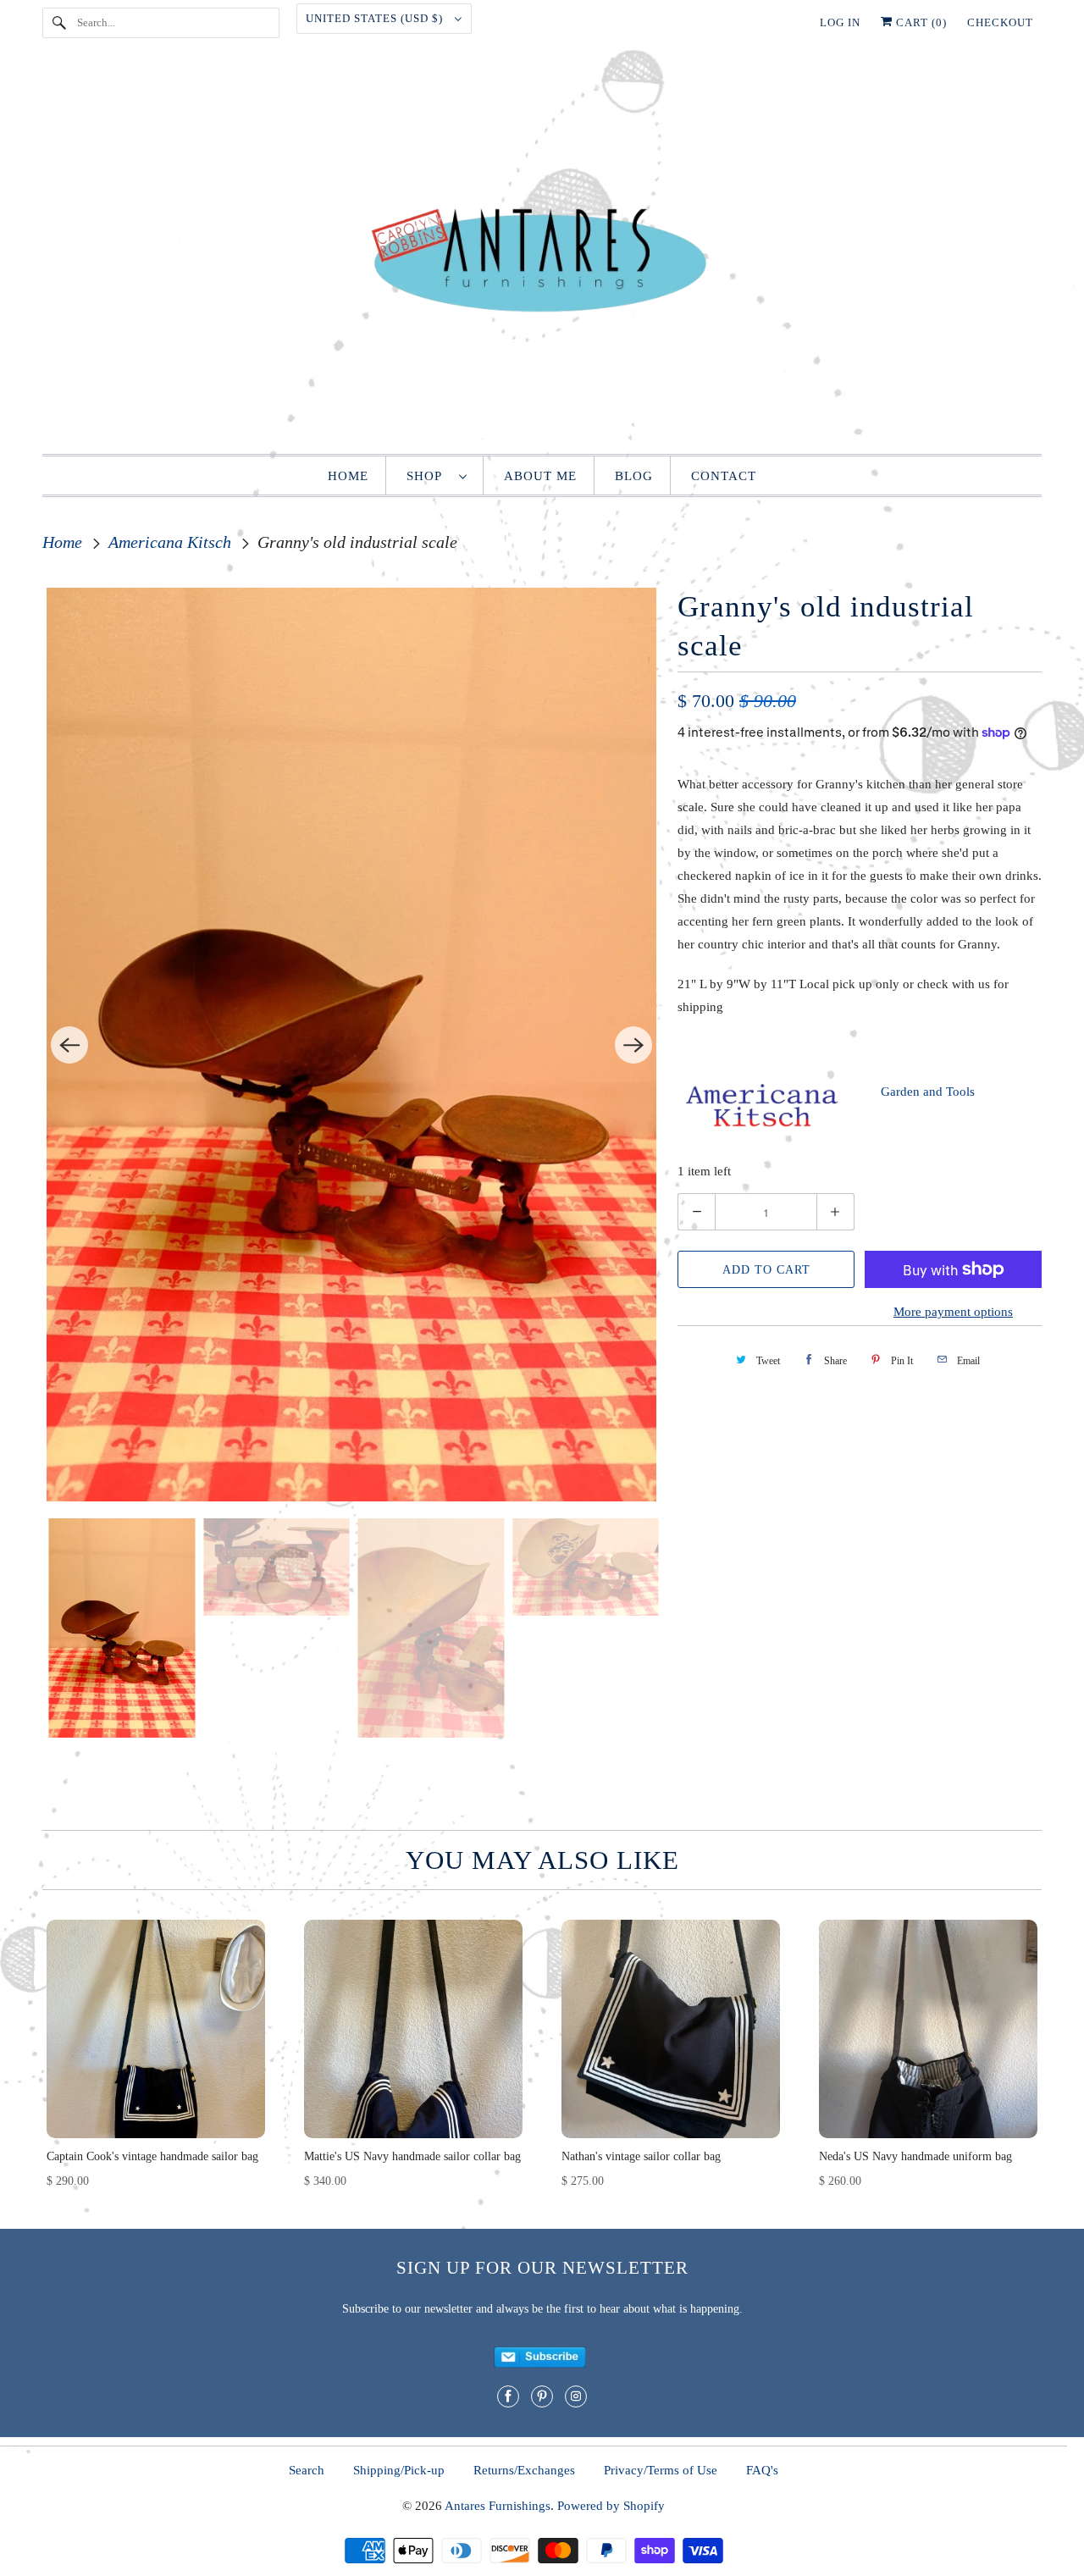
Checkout (1000, 22)
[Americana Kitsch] (762, 1128)
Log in (840, 22)
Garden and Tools (928, 1092)
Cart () (920, 22)
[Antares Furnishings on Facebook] (508, 2396)
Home (348, 476)
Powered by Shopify (611, 2506)
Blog (634, 476)
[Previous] (69, 1045)
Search (307, 2470)
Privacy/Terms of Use (661, 2470)
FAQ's (762, 2470)
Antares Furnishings (498, 2506)
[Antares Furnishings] (542, 254)
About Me (540, 476)
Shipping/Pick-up (399, 2470)
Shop (429, 476)
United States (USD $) (376, 18)
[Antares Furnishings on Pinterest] (542, 2396)
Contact (724, 476)
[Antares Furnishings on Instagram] (576, 2396)
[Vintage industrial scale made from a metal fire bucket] (351, 1045)
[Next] (633, 1045)
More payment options (953, 1312)
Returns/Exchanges (524, 2470)
